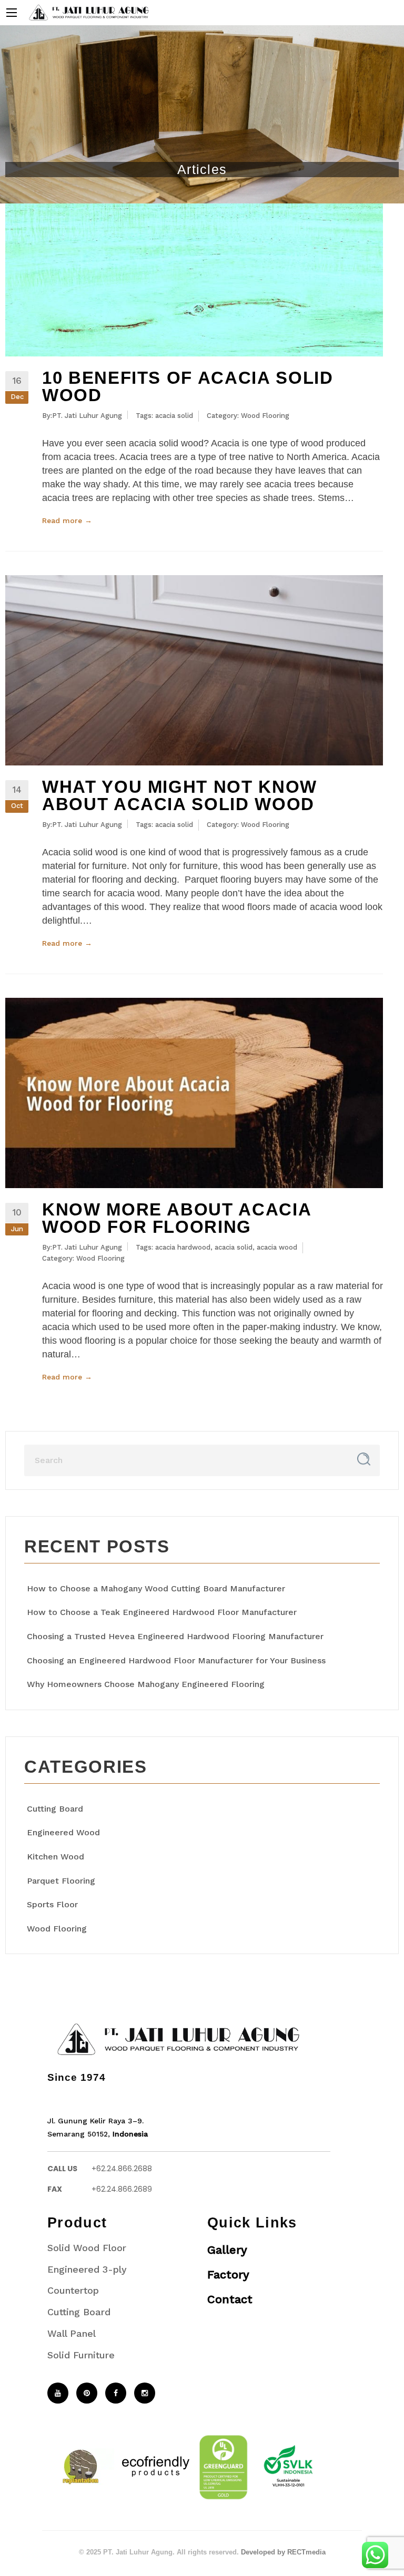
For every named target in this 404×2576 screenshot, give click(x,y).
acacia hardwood (183, 1247)
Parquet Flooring (61, 1881)
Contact (230, 2299)
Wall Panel (72, 2333)
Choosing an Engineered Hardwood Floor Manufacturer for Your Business (176, 1660)
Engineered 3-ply (87, 2269)
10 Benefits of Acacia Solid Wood (188, 386)
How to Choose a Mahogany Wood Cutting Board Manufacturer (156, 1588)
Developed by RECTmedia (283, 2552)
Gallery (227, 2250)
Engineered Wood (63, 1832)
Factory (228, 2275)
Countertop (73, 2290)
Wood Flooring (265, 416)
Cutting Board (55, 1809)
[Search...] (364, 1459)
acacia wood (277, 1247)
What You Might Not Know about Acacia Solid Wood (180, 795)
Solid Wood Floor (87, 2248)
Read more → (67, 520)
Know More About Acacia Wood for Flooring (176, 1218)
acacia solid (174, 416)
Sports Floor (52, 1904)
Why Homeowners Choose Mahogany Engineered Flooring (146, 1684)
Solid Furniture (81, 2355)
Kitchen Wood (55, 1857)
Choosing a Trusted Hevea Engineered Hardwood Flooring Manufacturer (175, 1636)
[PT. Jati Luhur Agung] (87, 12)
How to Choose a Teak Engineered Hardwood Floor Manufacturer (162, 1612)
